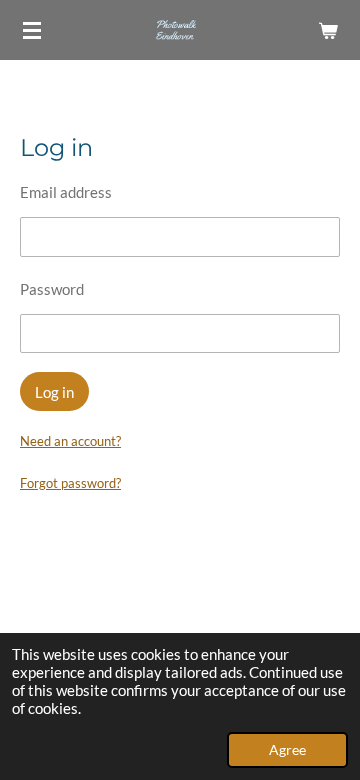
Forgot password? (70, 483)
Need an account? (70, 441)
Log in (54, 392)
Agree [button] (287, 750)
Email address (66, 192)
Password (52, 289)
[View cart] (328, 30)
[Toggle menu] (32, 30)
